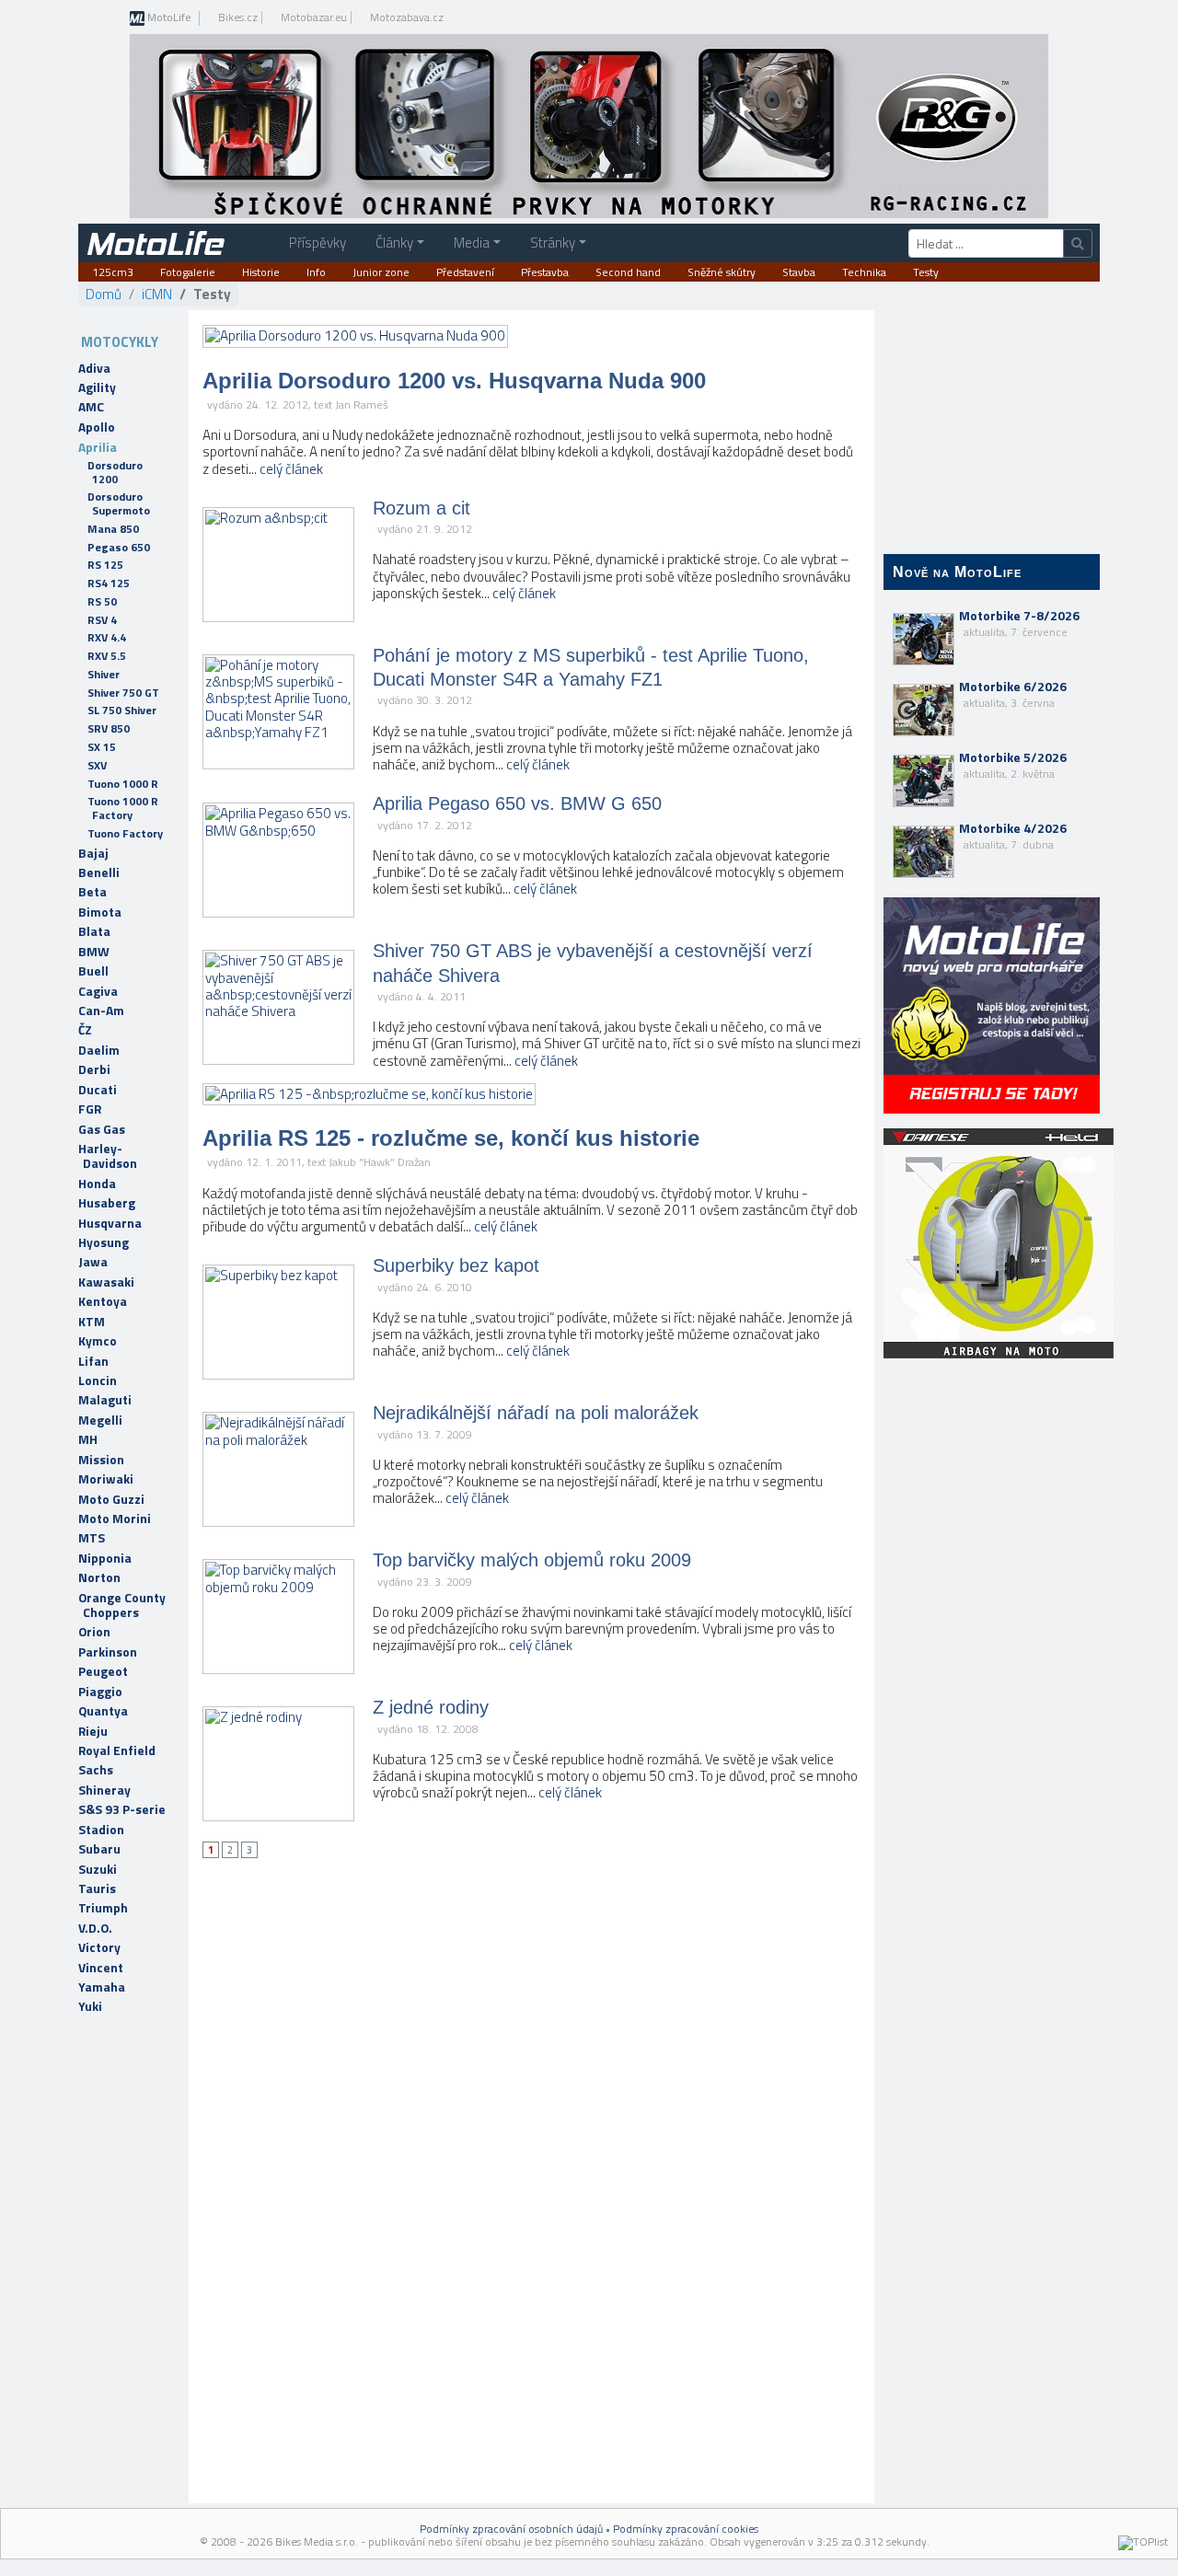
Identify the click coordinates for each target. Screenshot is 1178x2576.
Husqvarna (110, 1223)
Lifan (93, 1361)
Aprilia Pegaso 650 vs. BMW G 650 (517, 803)
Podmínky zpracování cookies (686, 2529)
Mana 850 (113, 529)
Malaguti (105, 1400)
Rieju (93, 1731)
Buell (93, 971)
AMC (91, 407)
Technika (864, 272)
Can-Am (101, 1011)
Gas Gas (102, 1129)
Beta (92, 892)
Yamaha (102, 1987)
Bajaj (93, 853)
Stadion (101, 1830)
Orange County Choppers (122, 1605)
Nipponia (105, 1558)
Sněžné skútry (722, 272)
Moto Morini (115, 1519)
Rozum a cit (422, 508)
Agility (97, 387)
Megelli (100, 1420)
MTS (92, 1538)
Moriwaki (106, 1479)
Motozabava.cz (407, 17)
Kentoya (103, 1301)
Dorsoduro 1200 (115, 472)
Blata (94, 931)
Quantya (103, 1711)
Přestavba (545, 272)
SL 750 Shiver (122, 710)
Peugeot (103, 1671)
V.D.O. (95, 1928)
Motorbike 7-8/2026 (1019, 623)
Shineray (104, 1790)
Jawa (93, 1262)
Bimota (100, 912)
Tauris (97, 1889)
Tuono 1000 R (123, 784)
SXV (97, 765)
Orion (94, 1632)
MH (88, 1439)
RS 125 (105, 565)
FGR (90, 1109)
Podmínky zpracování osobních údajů (511, 2529)
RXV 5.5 (107, 656)
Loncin (98, 1380)
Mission (101, 1460)
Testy (926, 272)
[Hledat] (1078, 243)
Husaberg (107, 1203)
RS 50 (102, 601)
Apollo (97, 427)
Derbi (94, 1069)
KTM (92, 1322)
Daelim (99, 1050)
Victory (99, 1947)
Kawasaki (106, 1282)
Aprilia (98, 447)
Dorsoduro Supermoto (119, 503)
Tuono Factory (125, 833)
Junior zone (381, 272)
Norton (99, 1577)
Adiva (94, 368)
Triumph (103, 1908)
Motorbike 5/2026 (1013, 765)
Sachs (96, 1770)
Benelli (99, 872)
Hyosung (104, 1242)
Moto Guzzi (111, 1499)
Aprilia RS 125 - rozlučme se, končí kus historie (451, 1138)
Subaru (99, 1849)
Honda (97, 1184)
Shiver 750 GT (123, 693)
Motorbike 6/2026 (1013, 694)
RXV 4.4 (107, 637)
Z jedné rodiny (431, 1707)
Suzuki (98, 1869)
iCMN (157, 294)
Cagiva (98, 991)
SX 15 (102, 747)
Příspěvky (318, 243)
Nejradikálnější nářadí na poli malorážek (536, 1413)
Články (394, 243)
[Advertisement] (992, 1666)
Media (472, 243)
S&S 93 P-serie (122, 1809)
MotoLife (168, 18)
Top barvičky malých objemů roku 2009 (532, 1560)
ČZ (85, 1030)
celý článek (291, 469)
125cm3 (113, 272)
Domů (104, 294)
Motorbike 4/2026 (1013, 836)
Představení (465, 272)
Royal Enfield (117, 1750)
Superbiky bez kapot (456, 1265)
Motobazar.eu (314, 17)
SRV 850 (109, 728)
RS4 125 (109, 583)
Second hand (628, 272)
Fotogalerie (188, 272)
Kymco (98, 1341)
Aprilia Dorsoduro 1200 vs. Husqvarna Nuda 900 (454, 381)
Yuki (90, 2006)
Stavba (799, 272)
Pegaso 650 (119, 547)
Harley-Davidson (108, 1156)
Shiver (104, 674)
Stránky (553, 243)
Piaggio (100, 1692)
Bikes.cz (238, 17)
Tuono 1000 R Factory (123, 808)
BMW (94, 952)
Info (316, 272)
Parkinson (108, 1652)
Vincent (101, 1968)
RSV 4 (102, 620)
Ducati (98, 1090)
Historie (261, 272)
